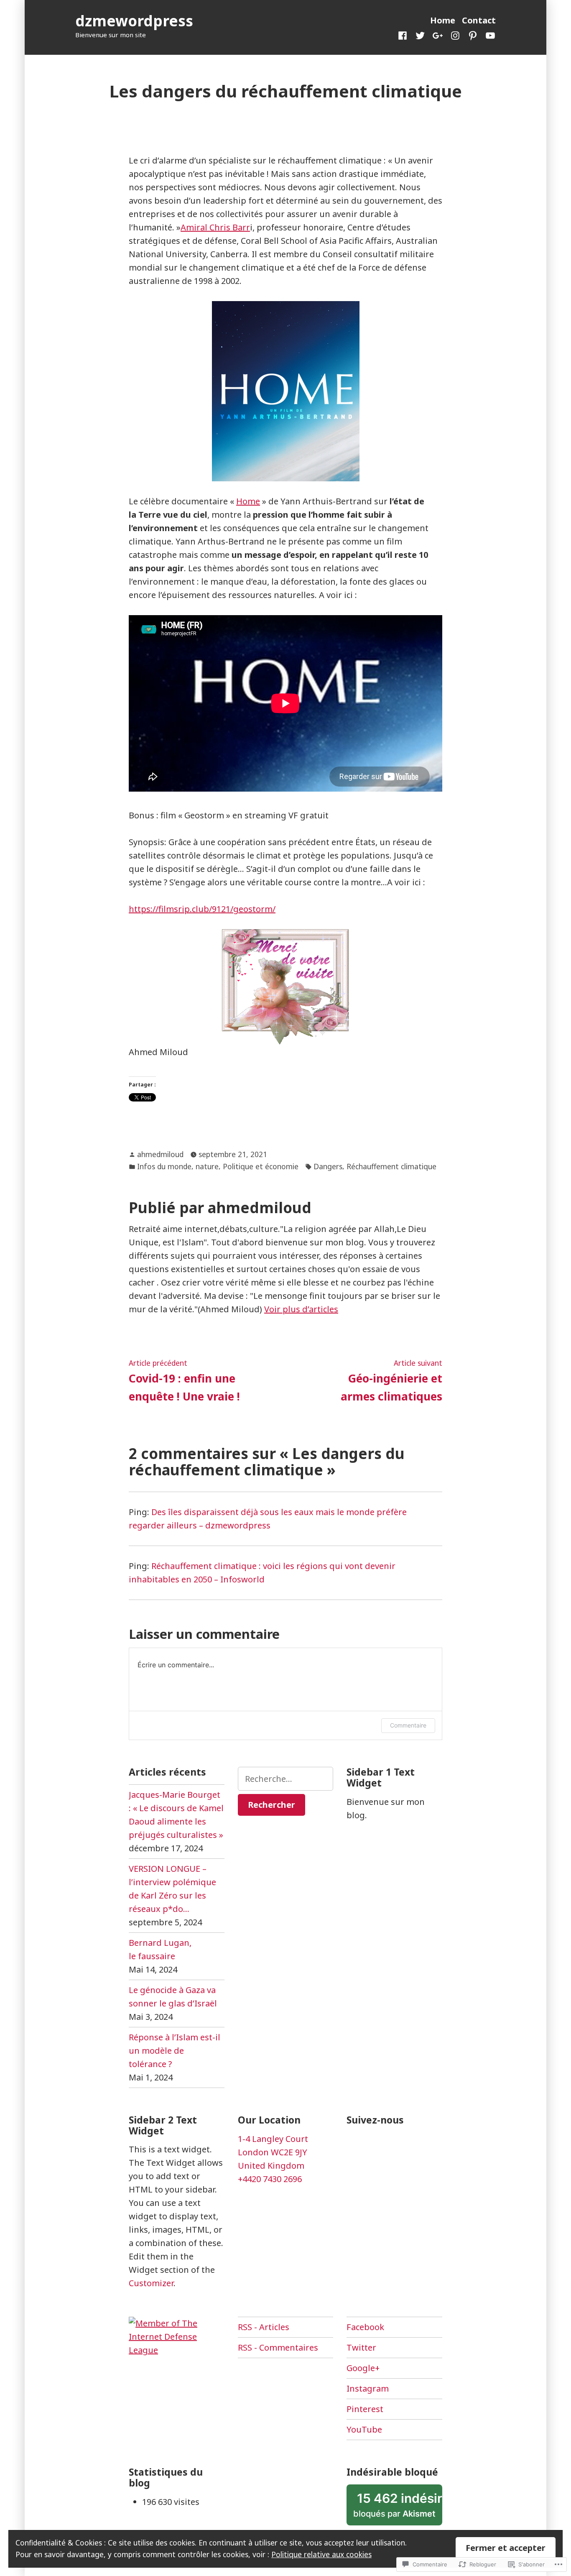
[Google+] (438, 35)
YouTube (364, 2429)
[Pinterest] (473, 35)
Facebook (365, 2327)
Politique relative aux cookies (321, 2554)
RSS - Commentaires (278, 2347)
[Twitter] (420, 35)
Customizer (151, 2283)
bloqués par (398, 2508)
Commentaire (408, 1725)
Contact (479, 20)
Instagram (368, 2388)
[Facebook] (404, 35)
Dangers (328, 1166)
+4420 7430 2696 (270, 2179)
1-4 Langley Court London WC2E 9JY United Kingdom (273, 2152)
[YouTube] (489, 35)
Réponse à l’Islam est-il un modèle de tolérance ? (175, 2051)
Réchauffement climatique (391, 1166)
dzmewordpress (134, 21)
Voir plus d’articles (301, 1309)
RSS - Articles (264, 2327)
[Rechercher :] (286, 1779)
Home (443, 20)
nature (207, 1166)
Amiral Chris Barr (215, 227)
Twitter (361, 2347)
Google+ (363, 2368)
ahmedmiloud (160, 1154)
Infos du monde (164, 1166)
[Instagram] (455, 35)
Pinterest (365, 2409)
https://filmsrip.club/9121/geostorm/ (202, 909)
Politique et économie (261, 1166)
